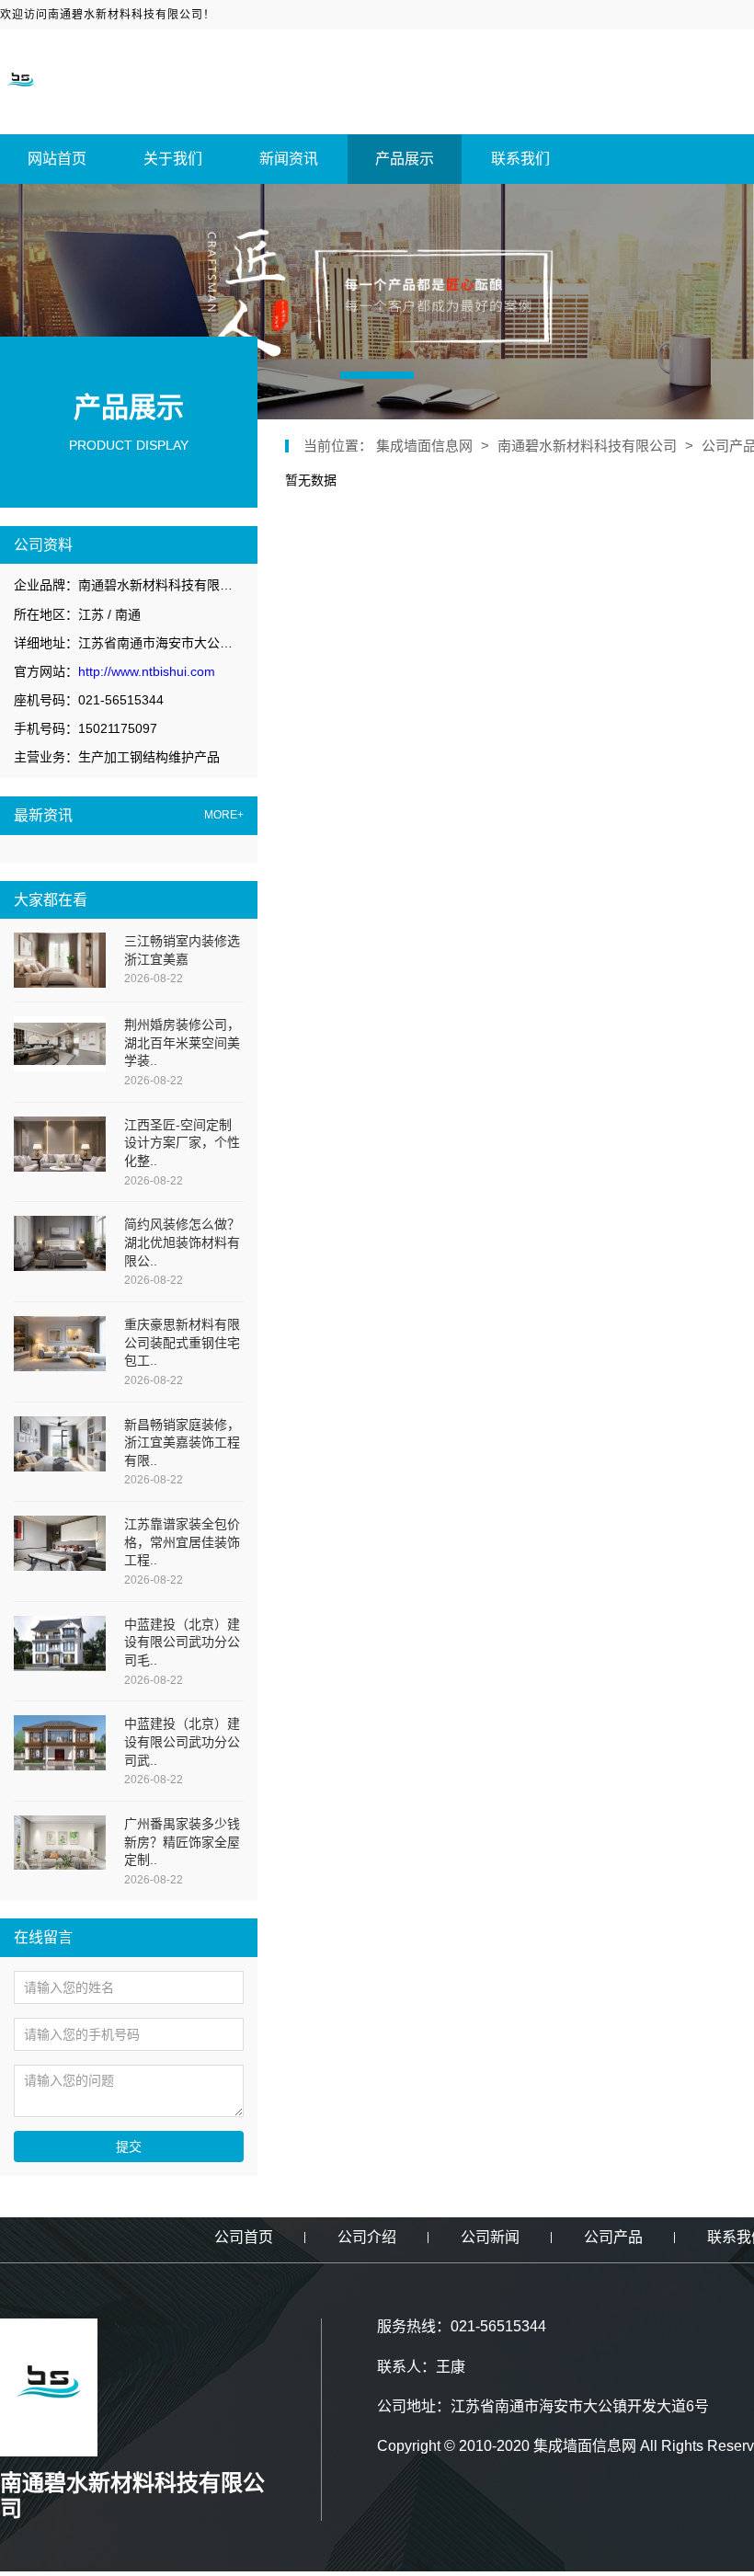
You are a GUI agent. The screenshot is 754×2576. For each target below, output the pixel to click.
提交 (129, 2147)
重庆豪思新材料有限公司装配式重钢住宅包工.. (182, 1342)
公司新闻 (490, 2237)
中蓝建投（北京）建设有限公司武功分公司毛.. (182, 1642)
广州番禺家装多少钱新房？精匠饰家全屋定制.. (182, 1842)
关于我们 (173, 159)
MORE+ (224, 815)
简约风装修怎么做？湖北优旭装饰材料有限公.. (182, 1242)
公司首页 (244, 2237)
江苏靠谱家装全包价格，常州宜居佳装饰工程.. (182, 1542)
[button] (377, 375)
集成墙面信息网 (426, 446)
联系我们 (520, 159)
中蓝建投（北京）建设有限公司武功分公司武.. (182, 1741)
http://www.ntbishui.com (147, 671)
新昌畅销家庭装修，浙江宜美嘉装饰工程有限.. (182, 1443)
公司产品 (613, 2237)
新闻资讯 (289, 159)
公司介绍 (367, 2237)
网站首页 (57, 159)
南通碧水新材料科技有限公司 (587, 446)
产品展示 (405, 159)
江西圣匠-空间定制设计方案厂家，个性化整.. (182, 1143)
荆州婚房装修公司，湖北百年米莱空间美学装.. (182, 1042)
